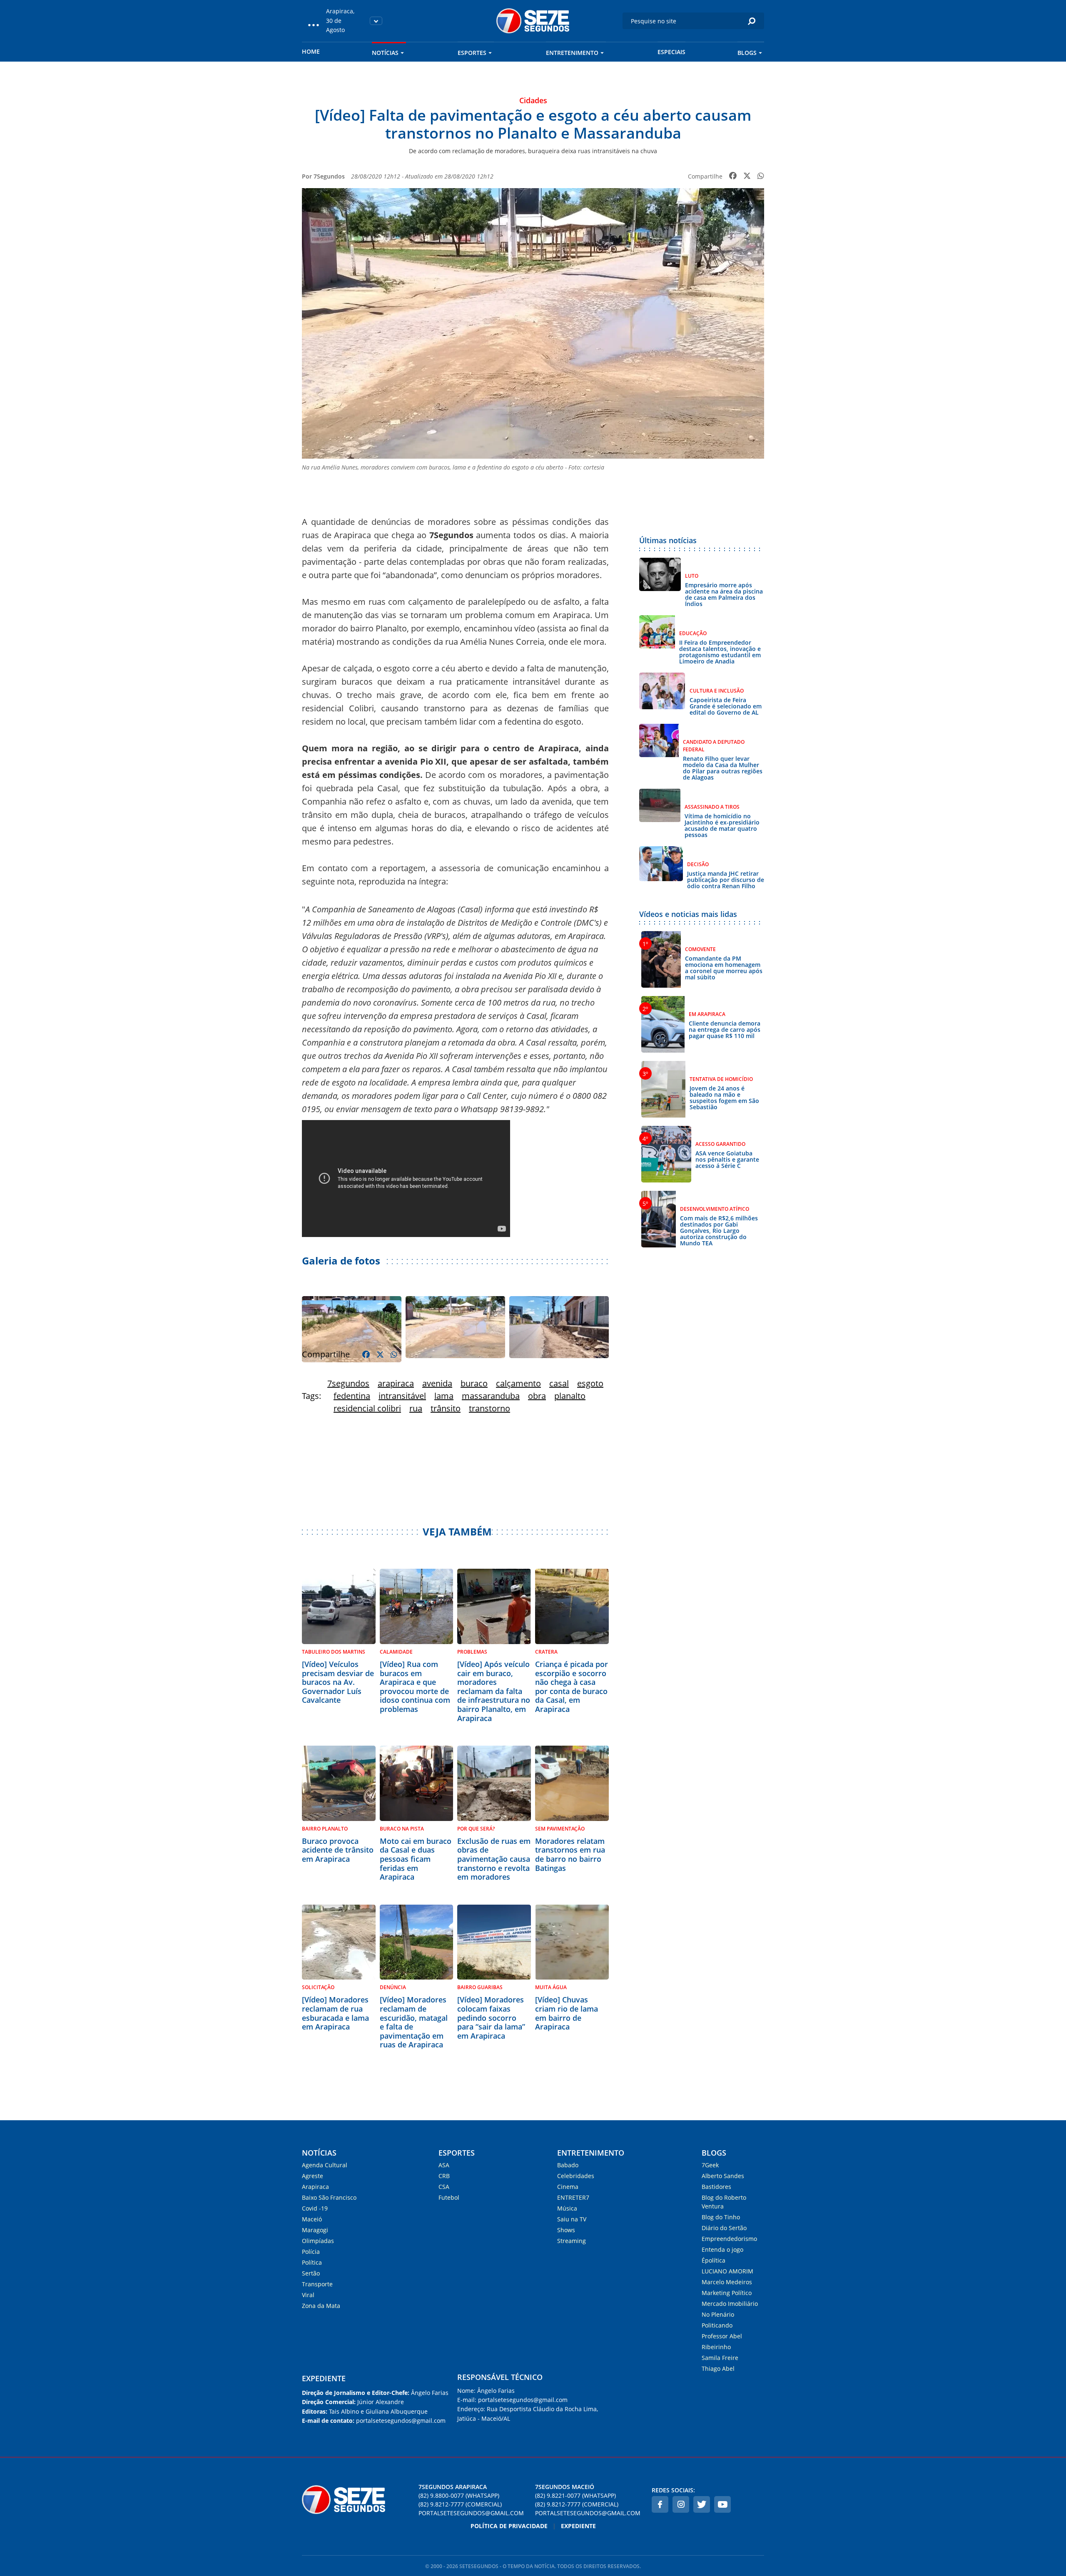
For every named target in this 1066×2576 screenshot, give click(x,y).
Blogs (747, 53)
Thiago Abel (718, 2369)
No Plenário (718, 2314)
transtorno (489, 1408)
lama (444, 1396)
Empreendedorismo (729, 2239)
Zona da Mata (321, 2306)
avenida (437, 1383)
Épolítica (714, 2260)
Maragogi (315, 2230)
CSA (444, 2187)
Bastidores (716, 2187)
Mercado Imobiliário (730, 2304)
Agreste (313, 2176)
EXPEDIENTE (324, 2378)
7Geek (710, 2165)
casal (559, 1383)
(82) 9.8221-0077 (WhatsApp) (575, 2495)
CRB (444, 2176)
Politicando (717, 2325)
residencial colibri (367, 1408)
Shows (566, 2230)
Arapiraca (315, 2187)
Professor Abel (722, 2336)
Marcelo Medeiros (727, 2282)
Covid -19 (315, 2208)
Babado (568, 2165)
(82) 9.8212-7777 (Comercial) (460, 2504)
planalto (570, 1396)
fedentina (352, 1396)
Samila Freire (720, 2358)
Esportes (472, 53)
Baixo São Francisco (329, 2197)
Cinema (568, 2187)
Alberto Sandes (723, 2176)
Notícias (385, 53)
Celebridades (576, 2176)
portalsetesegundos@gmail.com (471, 2513)
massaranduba (491, 1396)
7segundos (348, 1383)
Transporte (317, 2284)
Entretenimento (572, 53)
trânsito (446, 1408)
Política (312, 2262)
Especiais (671, 52)
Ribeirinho (716, 2347)
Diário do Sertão (724, 2228)
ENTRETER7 (573, 2197)
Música (567, 2208)
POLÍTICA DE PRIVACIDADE (509, 2526)
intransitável (402, 1396)
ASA (444, 2165)
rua (416, 1408)
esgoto (590, 1383)
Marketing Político (727, 2293)
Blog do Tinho (721, 2217)
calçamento (518, 1383)
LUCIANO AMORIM (727, 2271)
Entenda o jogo (722, 2249)
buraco (474, 1383)
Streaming (572, 2241)
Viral (308, 2295)
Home (311, 51)
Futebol (449, 2197)
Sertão (311, 2273)
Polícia (311, 2252)
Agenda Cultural (325, 2165)
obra (537, 1396)
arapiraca (396, 1383)
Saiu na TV (572, 2219)
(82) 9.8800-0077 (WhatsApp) (459, 2495)
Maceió (312, 2219)
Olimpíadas (318, 2241)
